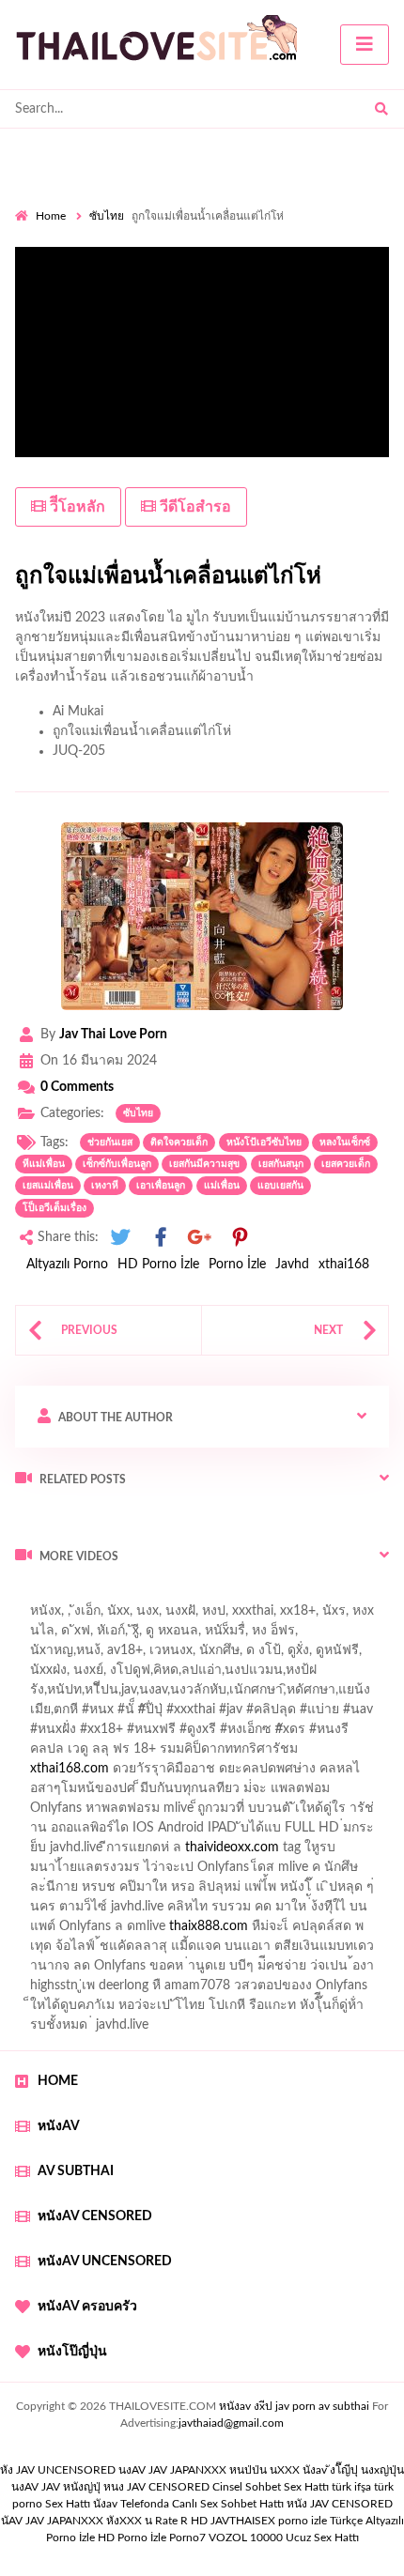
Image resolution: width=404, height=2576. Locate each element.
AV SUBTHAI (76, 2171)
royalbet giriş (269, 1734)
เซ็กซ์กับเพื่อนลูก (117, 1164)
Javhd (292, 1265)
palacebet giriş (176, 1734)
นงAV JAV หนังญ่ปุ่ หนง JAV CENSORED (110, 2487)
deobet (341, 1734)
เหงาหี (105, 1186)
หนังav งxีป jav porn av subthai (294, 2406)
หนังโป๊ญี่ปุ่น (72, 2352)
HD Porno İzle (158, 1265)
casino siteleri (281, 1832)
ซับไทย (107, 216)
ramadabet (46, 1813)
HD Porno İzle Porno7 (152, 2538)
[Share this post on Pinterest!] (240, 1238)
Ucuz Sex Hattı (322, 2538)
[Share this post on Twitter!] (120, 1238)
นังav (105, 2504)
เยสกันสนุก (281, 1164)
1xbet (321, 1911)
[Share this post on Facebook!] (161, 1238)
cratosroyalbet (334, 1931)
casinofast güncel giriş (186, 1714)
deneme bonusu (342, 1852)
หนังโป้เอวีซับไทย (264, 1142)
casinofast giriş (131, 1951)
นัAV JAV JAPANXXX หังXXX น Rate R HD (104, 2521)
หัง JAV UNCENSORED (58, 2470)
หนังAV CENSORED (95, 2216)
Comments (77, 1087)
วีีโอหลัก (76, 507)
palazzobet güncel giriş (79, 1635)
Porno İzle (237, 1265)
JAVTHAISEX (243, 2521)
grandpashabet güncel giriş (230, 1655)
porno (32, 1596)
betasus (75, 1931)
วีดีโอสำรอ (194, 507)
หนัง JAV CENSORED (340, 2504)
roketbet (276, 1951)
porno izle (82, 1596)
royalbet (258, 1754)
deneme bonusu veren (155, 1754)
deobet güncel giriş (318, 1714)
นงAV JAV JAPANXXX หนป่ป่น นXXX (209, 2470)
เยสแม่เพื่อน (48, 1186)
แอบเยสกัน (280, 1186)
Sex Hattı (68, 2504)
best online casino (336, 1892)
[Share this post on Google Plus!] (200, 1238)
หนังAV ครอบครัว (87, 2307)
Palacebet (244, 1675)
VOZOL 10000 (246, 2538)
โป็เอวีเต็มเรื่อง (54, 1208)
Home (51, 216)
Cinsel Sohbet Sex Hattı (271, 2487)
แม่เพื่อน (222, 1186)
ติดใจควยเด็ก (179, 1142)
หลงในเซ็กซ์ (345, 1142)
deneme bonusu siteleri (203, 1892)
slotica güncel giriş (147, 1616)
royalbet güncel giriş (249, 1596)
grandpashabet (95, 1655)
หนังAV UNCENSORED (105, 2262)
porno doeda (151, 1596)
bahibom (40, 1694)
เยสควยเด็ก (346, 1164)
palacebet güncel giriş (276, 1616)
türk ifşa (351, 2487)
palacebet (80, 1714)
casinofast (316, 1675)
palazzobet (46, 1754)
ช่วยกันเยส (110, 1142)
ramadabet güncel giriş (224, 1635)
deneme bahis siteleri (167, 1832)
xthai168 (344, 1265)
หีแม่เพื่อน (44, 1164)
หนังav (59, 2126)
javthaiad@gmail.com (231, 2423)
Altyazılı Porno (67, 1265)
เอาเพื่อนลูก (161, 1186)
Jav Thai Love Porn (113, 1035)
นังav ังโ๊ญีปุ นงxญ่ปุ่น (353, 2470)
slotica (233, 1773)
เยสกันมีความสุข (204, 1164)
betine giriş (112, 1694)
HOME (58, 2081)
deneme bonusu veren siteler (175, 1813)
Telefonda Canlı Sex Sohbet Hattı (202, 2504)
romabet (212, 1951)
